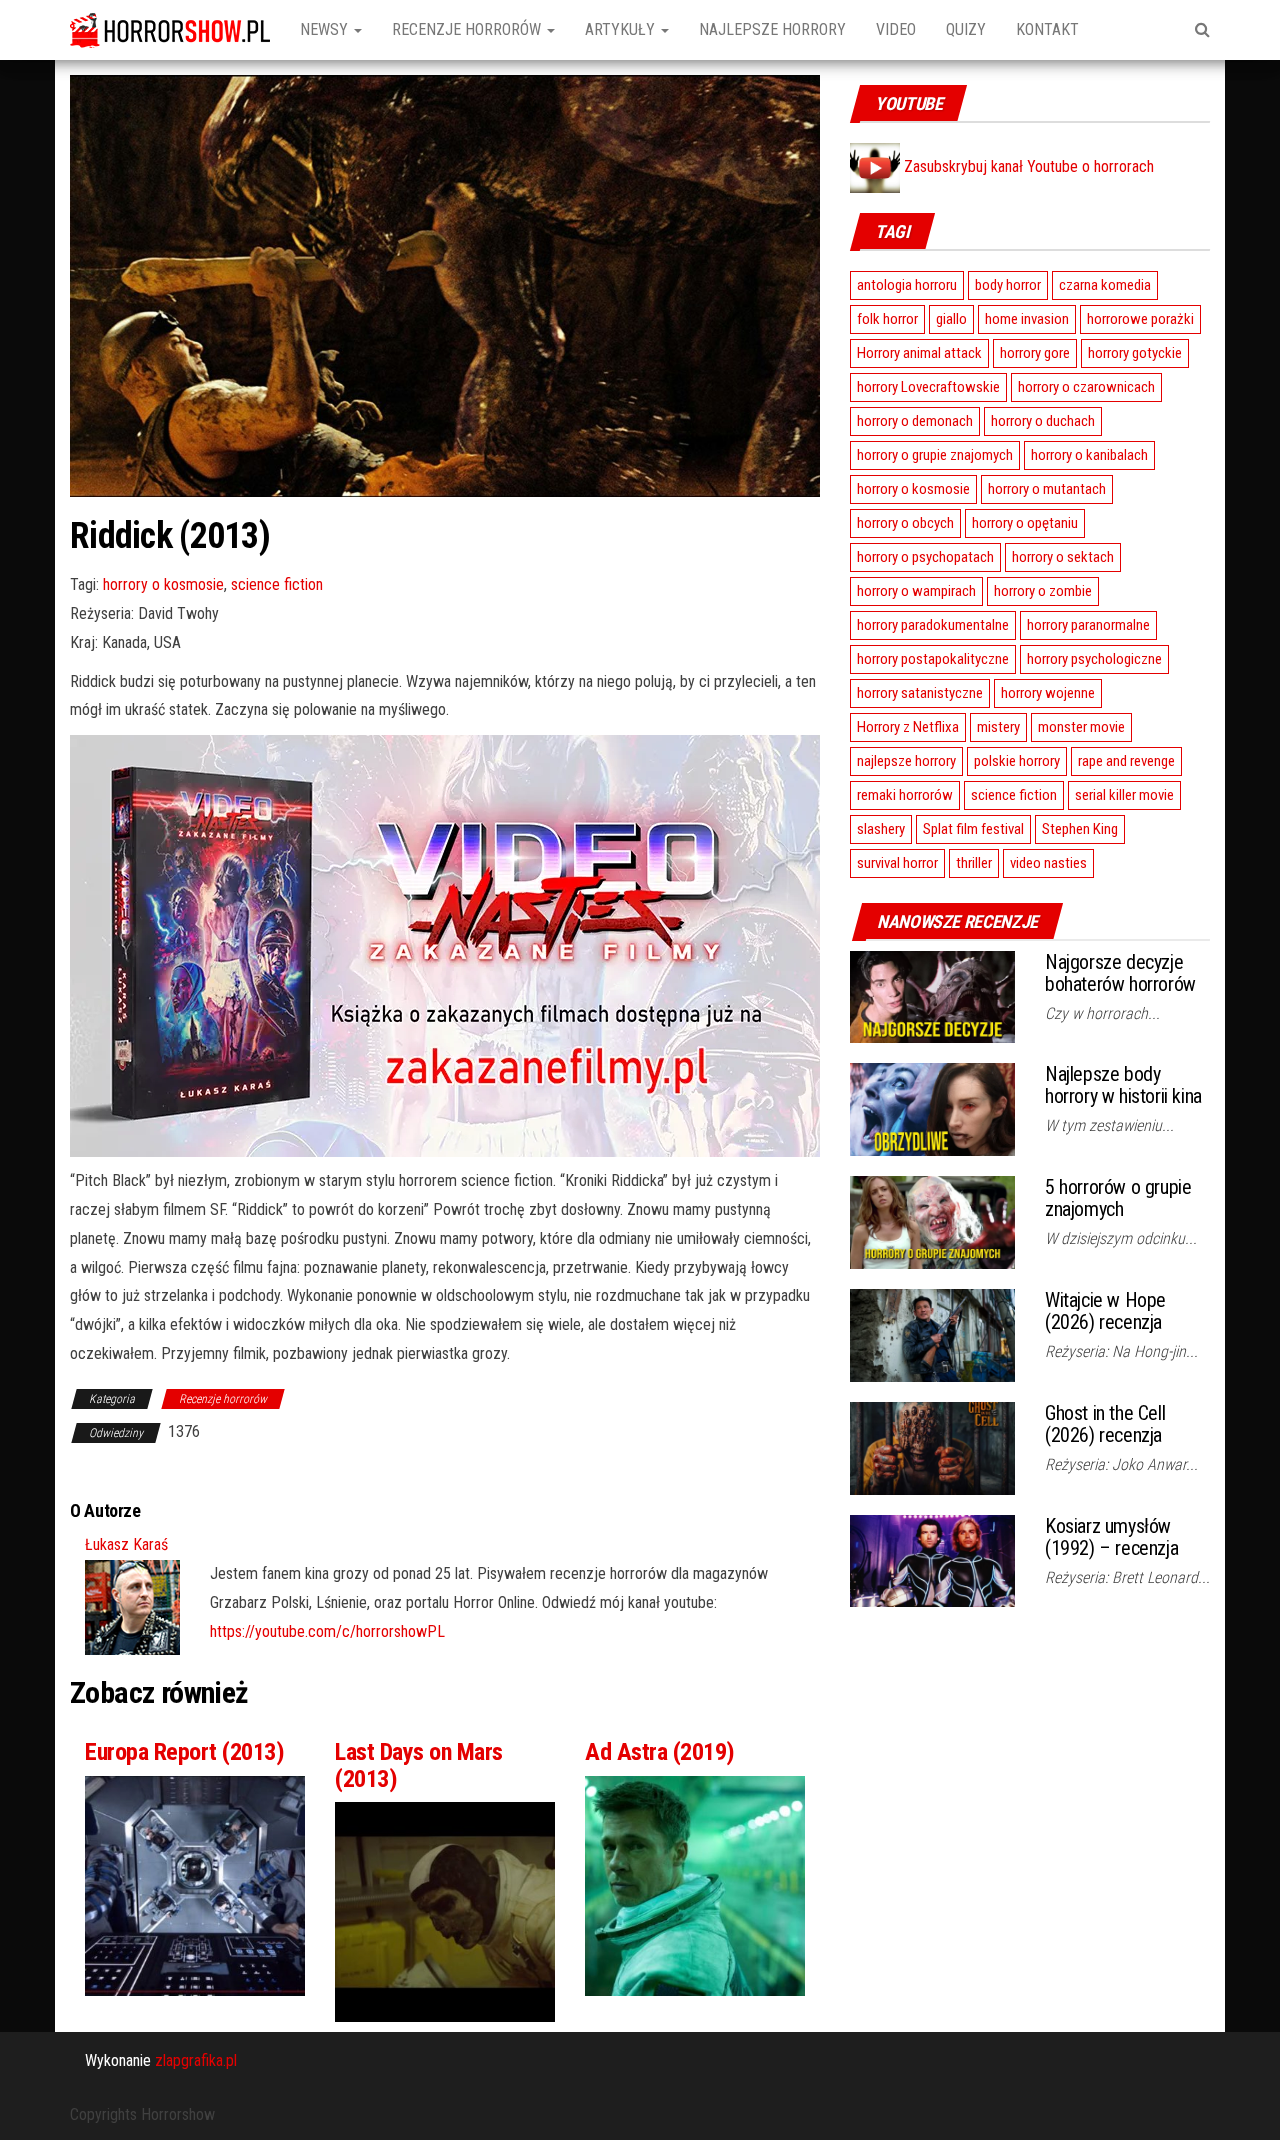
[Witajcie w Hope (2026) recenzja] (932, 1334)
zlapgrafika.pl (196, 2060)
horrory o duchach (1043, 421)
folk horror (887, 319)
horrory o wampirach (916, 591)
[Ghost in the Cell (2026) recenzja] (932, 1446)
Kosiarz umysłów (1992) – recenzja (1111, 1537)
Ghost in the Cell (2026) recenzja (1105, 1424)
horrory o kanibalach (1089, 455)
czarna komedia (1105, 285)
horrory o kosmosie (163, 584)
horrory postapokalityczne (933, 659)
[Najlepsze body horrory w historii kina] (932, 1108)
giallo (951, 319)
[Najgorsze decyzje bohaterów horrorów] (932, 995)
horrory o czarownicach (1086, 387)
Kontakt (1047, 29)
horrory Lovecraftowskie (928, 387)
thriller (974, 863)
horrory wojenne (1048, 693)
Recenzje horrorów (468, 29)
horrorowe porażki (1140, 319)
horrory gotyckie (1135, 353)
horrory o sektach (1063, 557)
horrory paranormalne (1088, 625)
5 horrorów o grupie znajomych (1118, 1198)
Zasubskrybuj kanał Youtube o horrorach (1027, 166)
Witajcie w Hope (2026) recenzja (1105, 1311)
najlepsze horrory (906, 761)
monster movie (1081, 727)
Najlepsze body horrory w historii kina (1123, 1085)
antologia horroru (907, 285)
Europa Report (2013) (184, 1752)
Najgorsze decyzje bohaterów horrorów (1120, 973)
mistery (998, 727)
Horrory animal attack (919, 353)
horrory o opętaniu (1025, 523)
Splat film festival (973, 829)
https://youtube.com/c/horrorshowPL (327, 1631)
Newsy (326, 29)
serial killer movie (1124, 795)
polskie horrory (1017, 761)
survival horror (897, 863)
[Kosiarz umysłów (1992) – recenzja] (932, 1559)
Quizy (966, 29)
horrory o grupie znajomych (935, 455)
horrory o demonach (915, 421)
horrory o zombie (1043, 591)
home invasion (1027, 319)
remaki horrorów (905, 795)
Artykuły (622, 29)
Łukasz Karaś (126, 1544)
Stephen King (1080, 829)
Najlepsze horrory (772, 29)
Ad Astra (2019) (660, 1752)
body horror (1008, 285)
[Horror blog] (170, 30)
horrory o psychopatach (925, 557)
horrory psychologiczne (1094, 659)
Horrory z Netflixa (908, 727)
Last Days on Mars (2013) (419, 1765)
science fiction (277, 584)
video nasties (1048, 863)
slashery (881, 829)
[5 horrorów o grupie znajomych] (932, 1221)
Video (896, 29)
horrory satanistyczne (920, 693)
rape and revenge (1126, 761)
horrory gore (1035, 353)
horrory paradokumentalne (933, 625)
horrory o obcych (905, 523)
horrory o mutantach (1047, 489)
